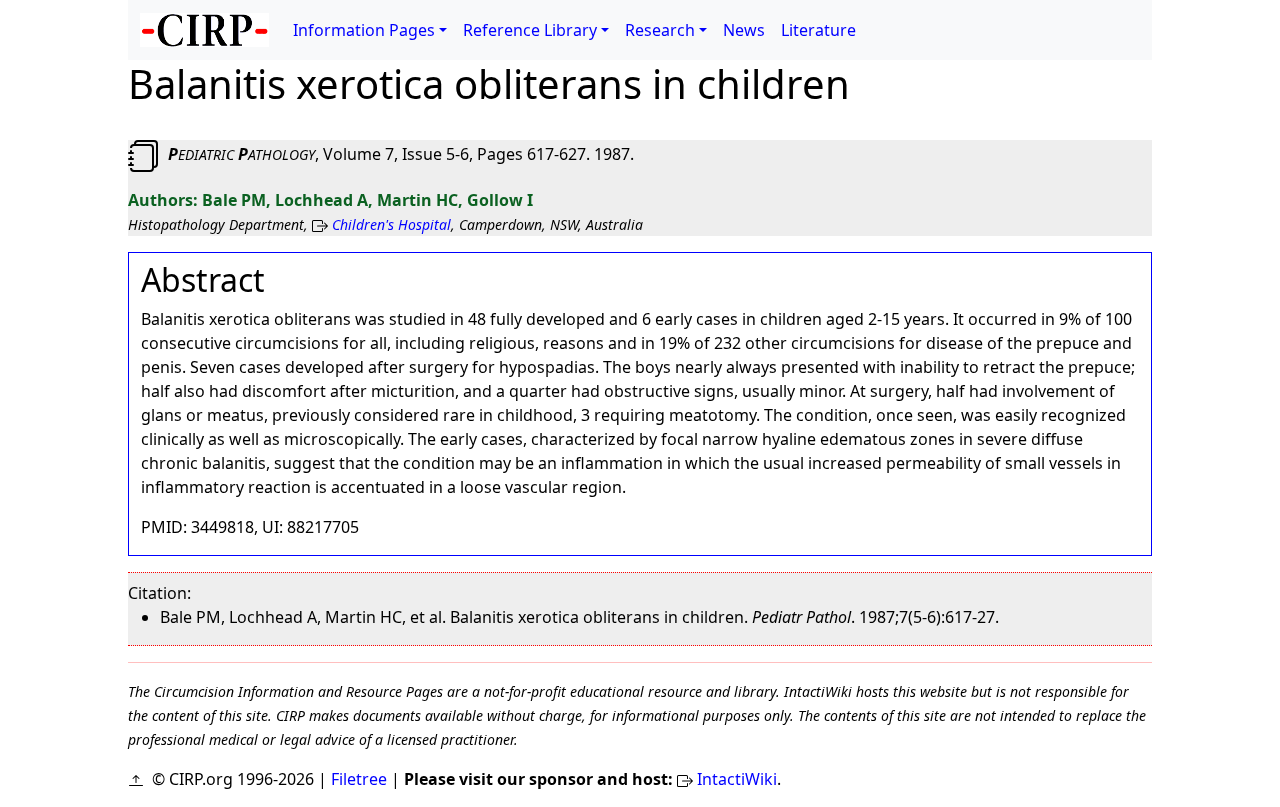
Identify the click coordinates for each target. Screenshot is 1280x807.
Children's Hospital (391, 224)
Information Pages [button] (364, 30)
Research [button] (660, 30)
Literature (818, 30)
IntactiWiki (737, 779)
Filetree (359, 779)
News (744, 30)
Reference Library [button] (530, 30)
